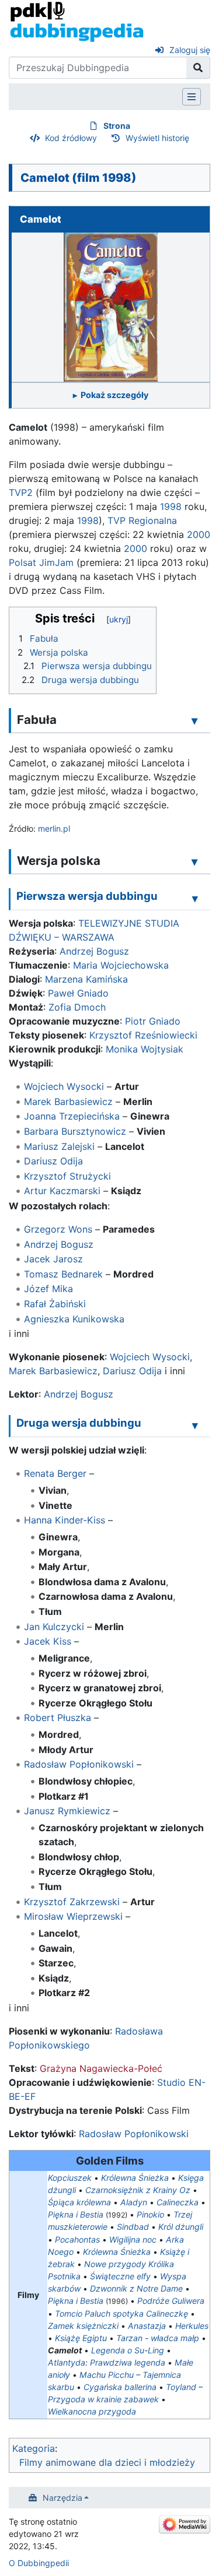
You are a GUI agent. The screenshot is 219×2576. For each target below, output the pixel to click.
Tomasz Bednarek (63, 1274)
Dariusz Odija (53, 1161)
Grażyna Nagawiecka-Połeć (101, 2068)
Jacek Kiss (48, 1641)
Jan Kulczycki (54, 1627)
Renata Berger (55, 1473)
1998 (171, 506)
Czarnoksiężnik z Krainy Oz (138, 2190)
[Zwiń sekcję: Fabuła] (194, 720)
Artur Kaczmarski (62, 1191)
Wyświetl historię (157, 138)
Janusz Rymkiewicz (67, 1811)
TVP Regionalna (142, 520)
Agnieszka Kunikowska (74, 1319)
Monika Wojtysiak (145, 1049)
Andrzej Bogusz (94, 951)
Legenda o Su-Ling (128, 2350)
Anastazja (147, 2326)
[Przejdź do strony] (198, 68)
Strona (117, 126)
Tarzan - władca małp (158, 2338)
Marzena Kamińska (86, 979)
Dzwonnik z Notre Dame (136, 2288)
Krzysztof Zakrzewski (72, 1902)
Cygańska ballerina (120, 2387)
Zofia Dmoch (77, 1007)
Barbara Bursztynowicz (75, 1131)
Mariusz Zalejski (59, 1146)
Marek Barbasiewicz (68, 1102)
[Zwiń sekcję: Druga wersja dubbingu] (195, 1425)
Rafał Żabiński (55, 1304)
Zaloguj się (190, 50)
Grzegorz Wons (58, 1229)
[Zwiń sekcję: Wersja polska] (194, 861)
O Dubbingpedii (39, 2563)
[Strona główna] (77, 21)
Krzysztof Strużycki (67, 1176)
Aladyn (134, 2202)
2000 (199, 534)
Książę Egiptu (81, 2338)
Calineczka (178, 2202)
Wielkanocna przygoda (92, 2411)
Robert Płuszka (58, 1718)
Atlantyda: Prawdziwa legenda (107, 2362)
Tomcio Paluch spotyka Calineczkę (121, 2313)
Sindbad (133, 2227)
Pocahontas (77, 2239)
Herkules (192, 2326)
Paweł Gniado (78, 993)
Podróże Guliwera (171, 2301)
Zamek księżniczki (83, 2326)
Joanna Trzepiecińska (72, 1116)
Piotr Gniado (153, 1021)
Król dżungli (181, 2227)
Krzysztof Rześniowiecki (143, 1035)
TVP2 (21, 492)
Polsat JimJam (41, 562)
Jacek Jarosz (53, 1259)
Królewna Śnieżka (135, 2178)
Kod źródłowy (71, 138)
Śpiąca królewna (79, 2202)
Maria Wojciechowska (121, 965)
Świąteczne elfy (120, 2276)
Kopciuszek (70, 2178)
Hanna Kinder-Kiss (65, 1520)
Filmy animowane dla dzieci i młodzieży (107, 2462)
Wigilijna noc (133, 2239)
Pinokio (150, 2214)
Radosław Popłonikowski (79, 1764)
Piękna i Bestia (76, 2214)
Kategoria (34, 2448)
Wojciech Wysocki (64, 1086)
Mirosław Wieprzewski (73, 1916)
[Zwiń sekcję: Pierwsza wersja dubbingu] (195, 898)
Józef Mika (48, 1289)
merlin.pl (54, 828)
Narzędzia (62, 2498)
